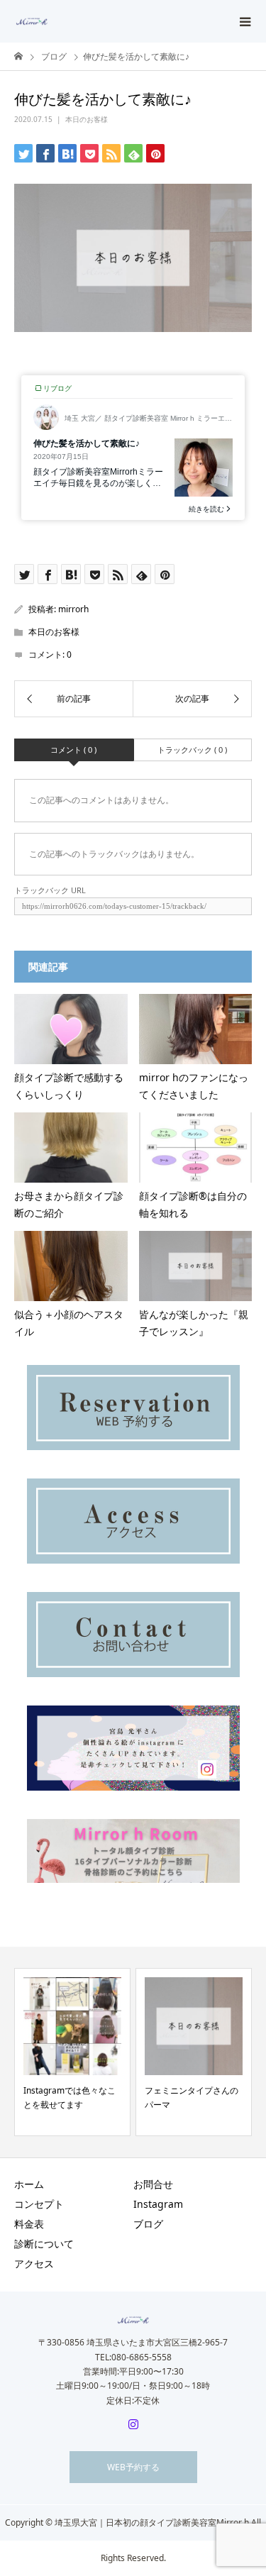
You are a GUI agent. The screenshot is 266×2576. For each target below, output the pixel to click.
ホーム (29, 2184)
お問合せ (153, 2184)
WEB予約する (133, 2467)
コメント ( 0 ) (73, 750)
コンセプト (39, 2204)
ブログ (148, 2224)
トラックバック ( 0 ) (192, 750)
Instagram (163, 2204)
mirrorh (73, 609)
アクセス (34, 2263)
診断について (44, 2244)
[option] (72, 2052)
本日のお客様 (87, 119)
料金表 (29, 2224)
